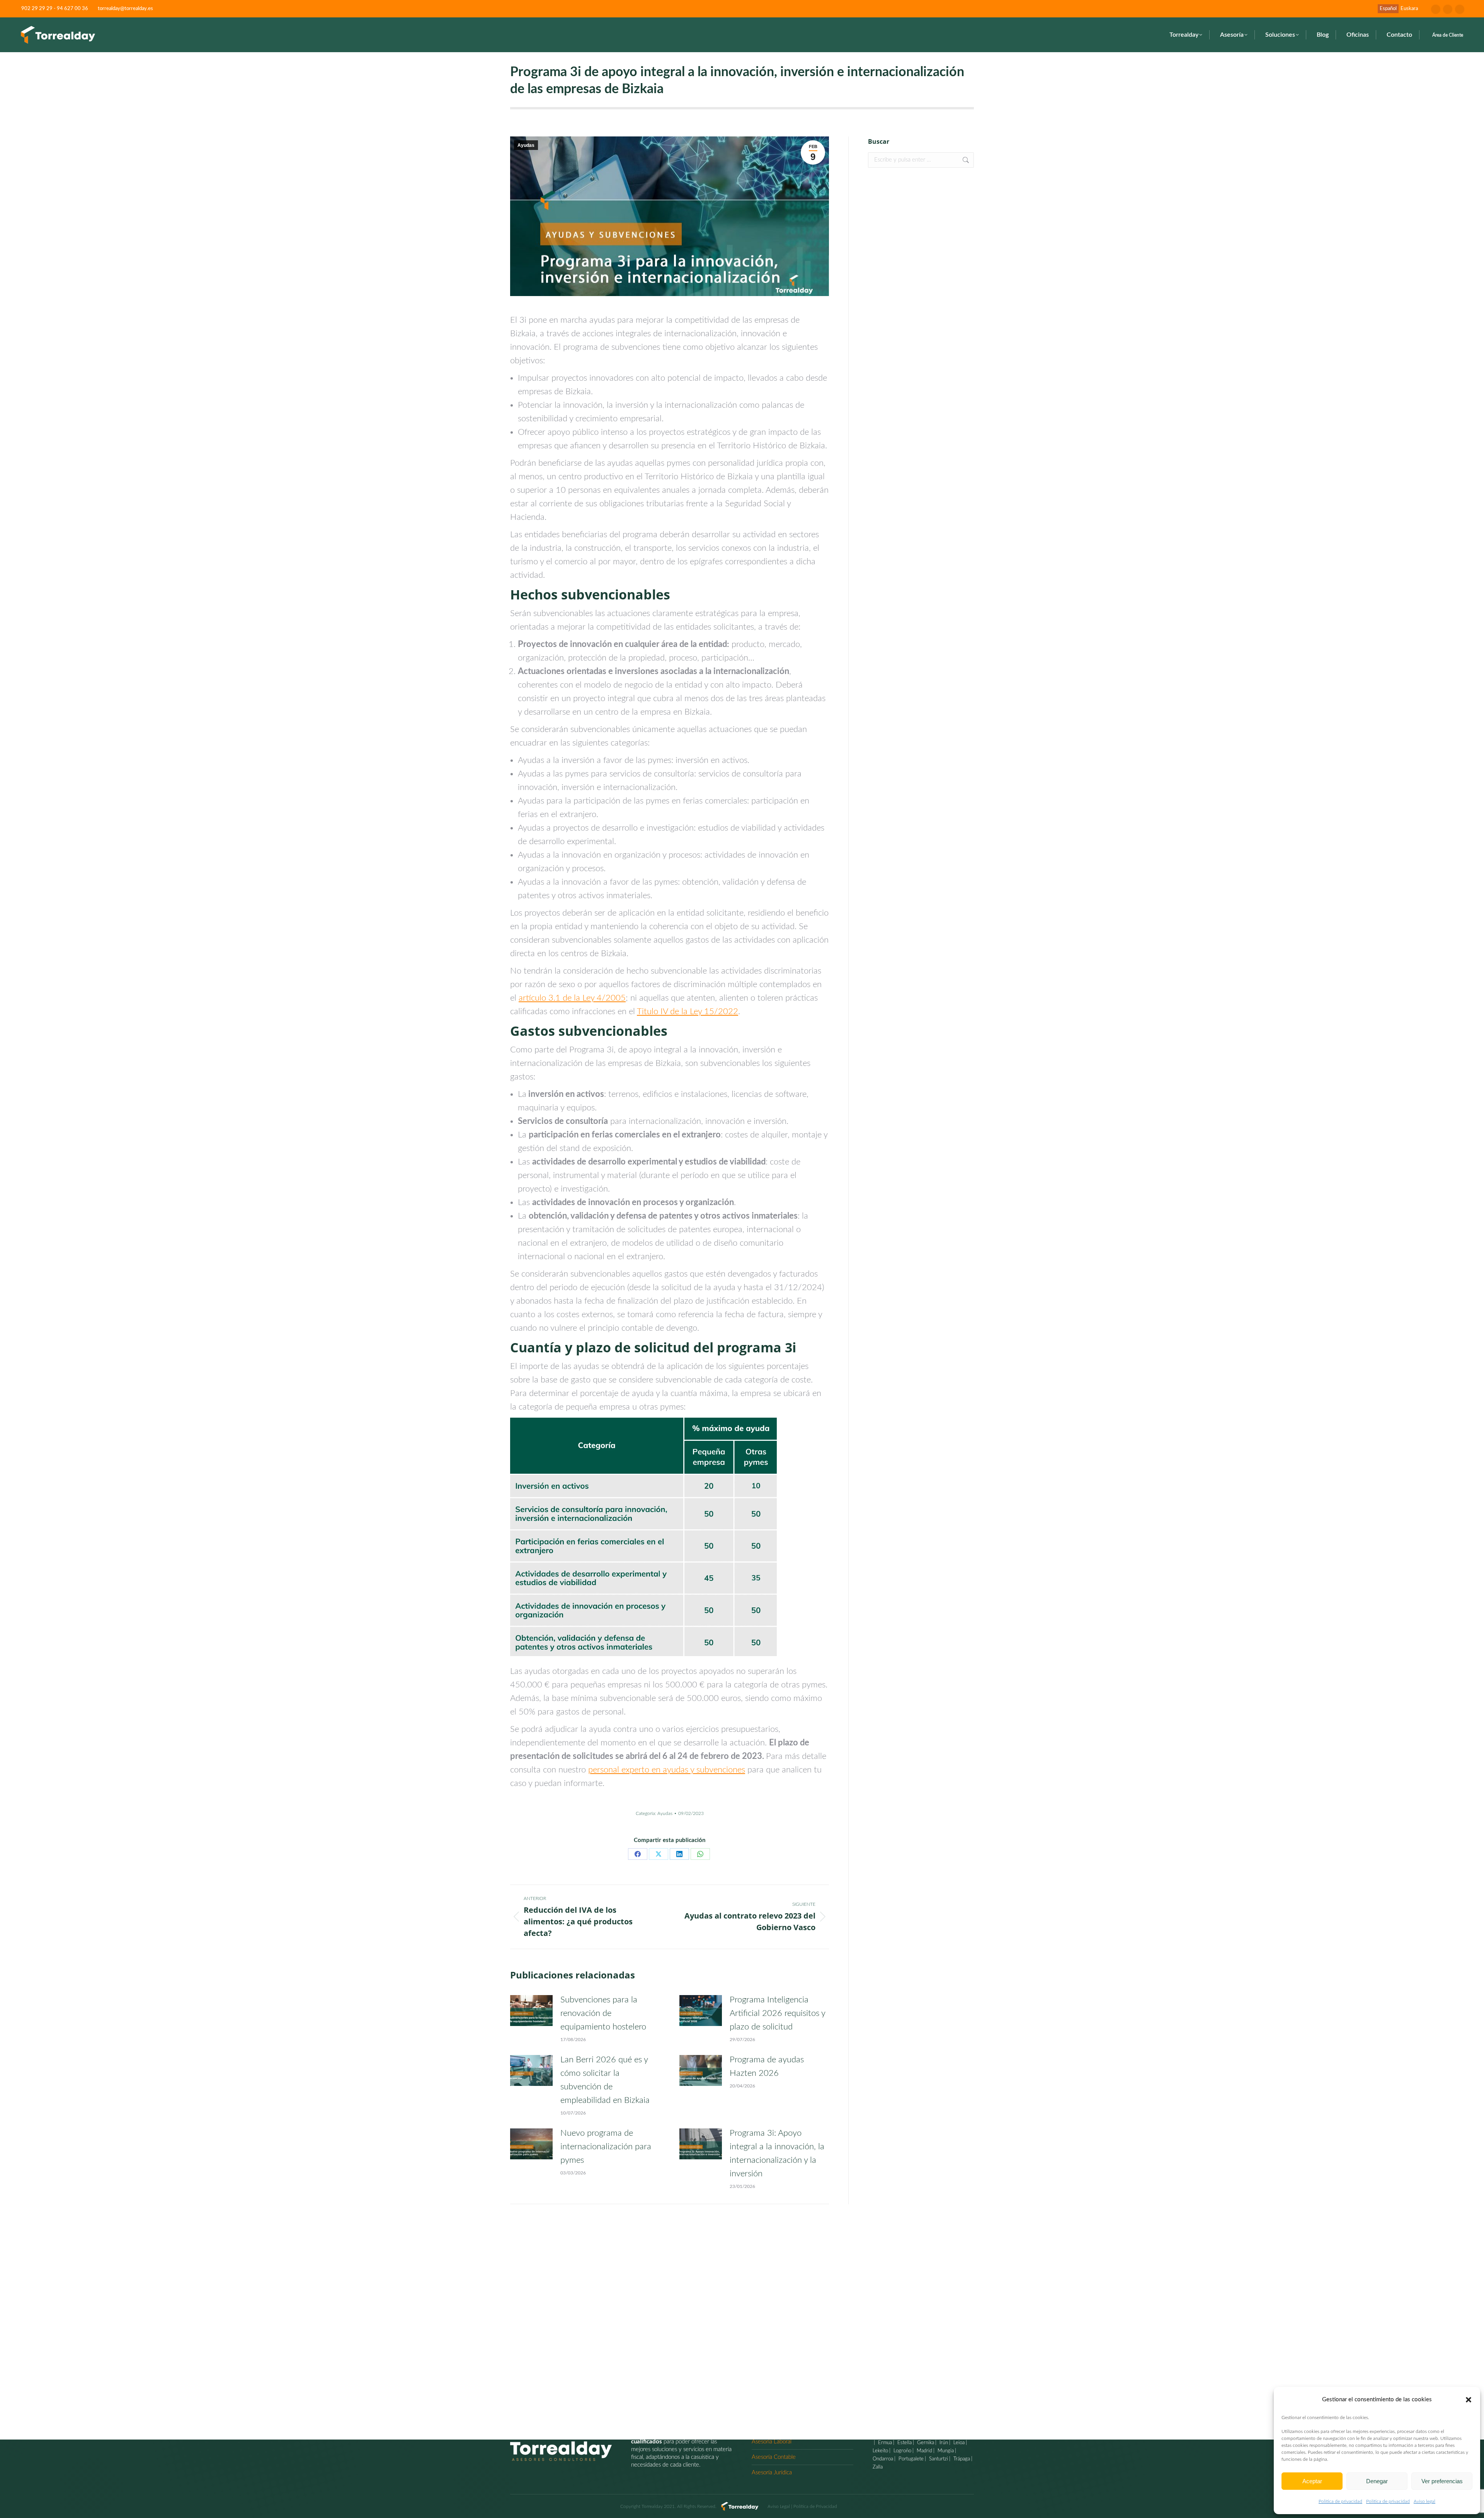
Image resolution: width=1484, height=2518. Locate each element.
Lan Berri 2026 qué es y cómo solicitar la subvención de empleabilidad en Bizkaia (605, 2080)
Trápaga (961, 2459)
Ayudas (526, 145)
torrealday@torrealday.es (125, 9)
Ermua (884, 2443)
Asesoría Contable (774, 2457)
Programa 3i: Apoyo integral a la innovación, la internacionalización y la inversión (777, 2153)
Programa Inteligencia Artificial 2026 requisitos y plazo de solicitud (777, 2013)
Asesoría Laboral (772, 2442)
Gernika (925, 2443)
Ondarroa (883, 2459)
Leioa (958, 2443)
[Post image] (531, 2011)
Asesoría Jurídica (772, 2473)
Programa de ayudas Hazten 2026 (767, 2066)
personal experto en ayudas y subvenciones (667, 1770)
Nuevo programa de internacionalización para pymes (606, 2147)
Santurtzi (938, 2459)
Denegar (1377, 2481)
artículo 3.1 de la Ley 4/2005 (572, 998)
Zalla (878, 2467)
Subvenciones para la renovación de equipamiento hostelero (603, 2013)
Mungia (945, 2451)
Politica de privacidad (1340, 2501)
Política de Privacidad (815, 2506)
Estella (904, 2443)
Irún (943, 2443)
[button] (1469, 2400)
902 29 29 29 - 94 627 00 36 (55, 9)
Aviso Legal (779, 2506)
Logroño (902, 2451)
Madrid (924, 2451)
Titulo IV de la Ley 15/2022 (688, 1011)
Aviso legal (1424, 2501)
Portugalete (910, 2459)
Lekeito (880, 2451)
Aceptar (1312, 2481)
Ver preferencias (1442, 2481)
